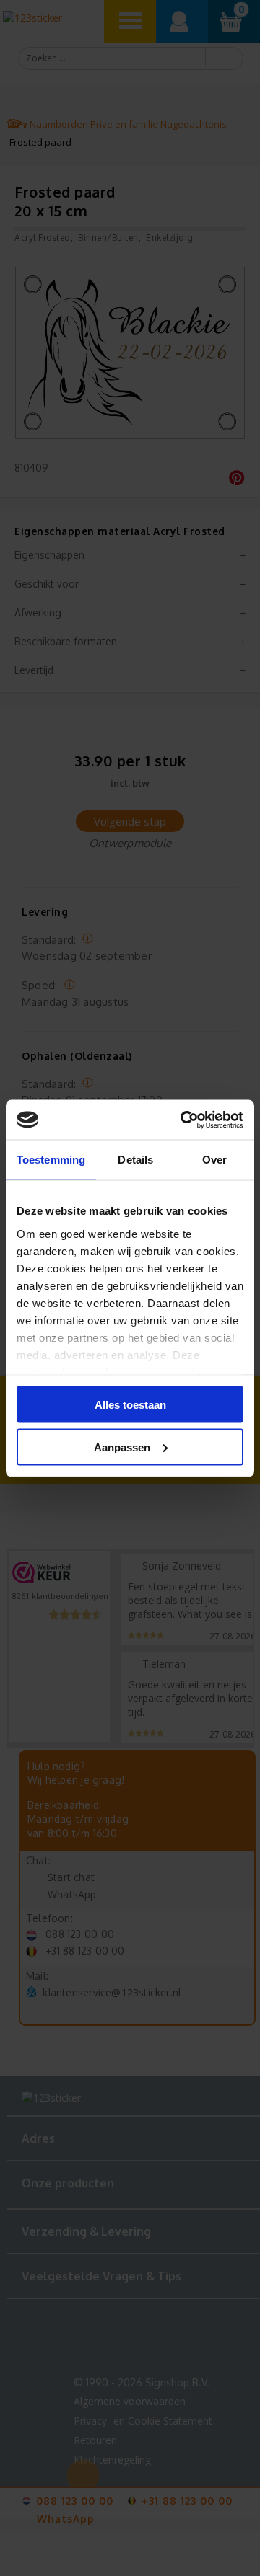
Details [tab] (135, 1160)
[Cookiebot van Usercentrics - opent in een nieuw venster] (183, 1120)
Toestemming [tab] (51, 1160)
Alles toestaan (130, 1405)
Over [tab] (214, 1160)
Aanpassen (122, 1447)
